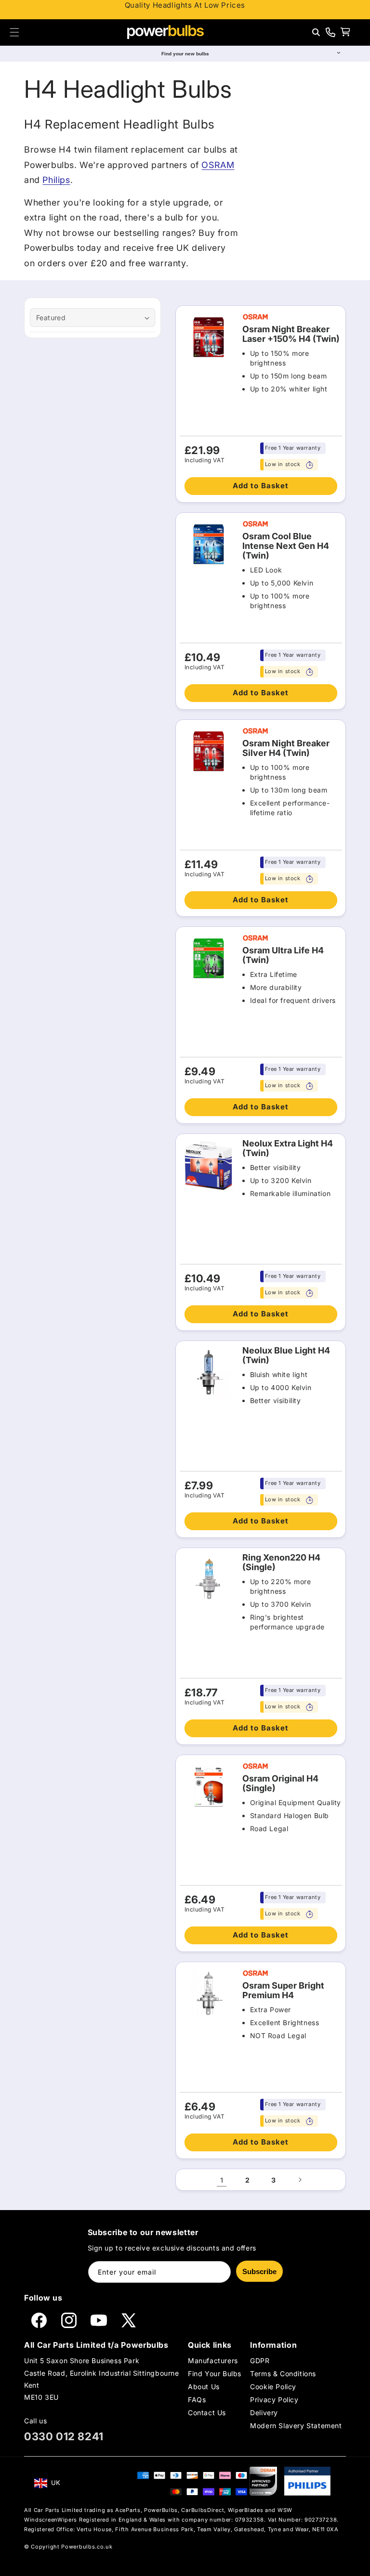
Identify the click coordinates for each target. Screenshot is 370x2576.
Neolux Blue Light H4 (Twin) (286, 1355)
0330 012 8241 (64, 2436)
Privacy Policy (274, 2400)
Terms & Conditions (283, 2374)
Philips (56, 180)
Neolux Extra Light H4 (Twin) (288, 1148)
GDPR (260, 2361)
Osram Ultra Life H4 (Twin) (283, 955)
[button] (14, 32)
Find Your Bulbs (215, 2374)
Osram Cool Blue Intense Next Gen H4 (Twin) (286, 546)
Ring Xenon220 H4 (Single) (281, 1562)
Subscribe (259, 2271)
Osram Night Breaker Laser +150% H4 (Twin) (291, 334)
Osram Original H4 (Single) (280, 1783)
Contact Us (207, 2413)
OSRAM (218, 165)
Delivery (264, 2413)
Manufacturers (213, 2361)
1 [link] (222, 2180)
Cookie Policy (273, 2387)
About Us (204, 2387)
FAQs (197, 2400)
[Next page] (300, 2180)
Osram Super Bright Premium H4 (283, 1991)
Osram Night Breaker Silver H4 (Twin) (286, 748)
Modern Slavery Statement (296, 2426)
